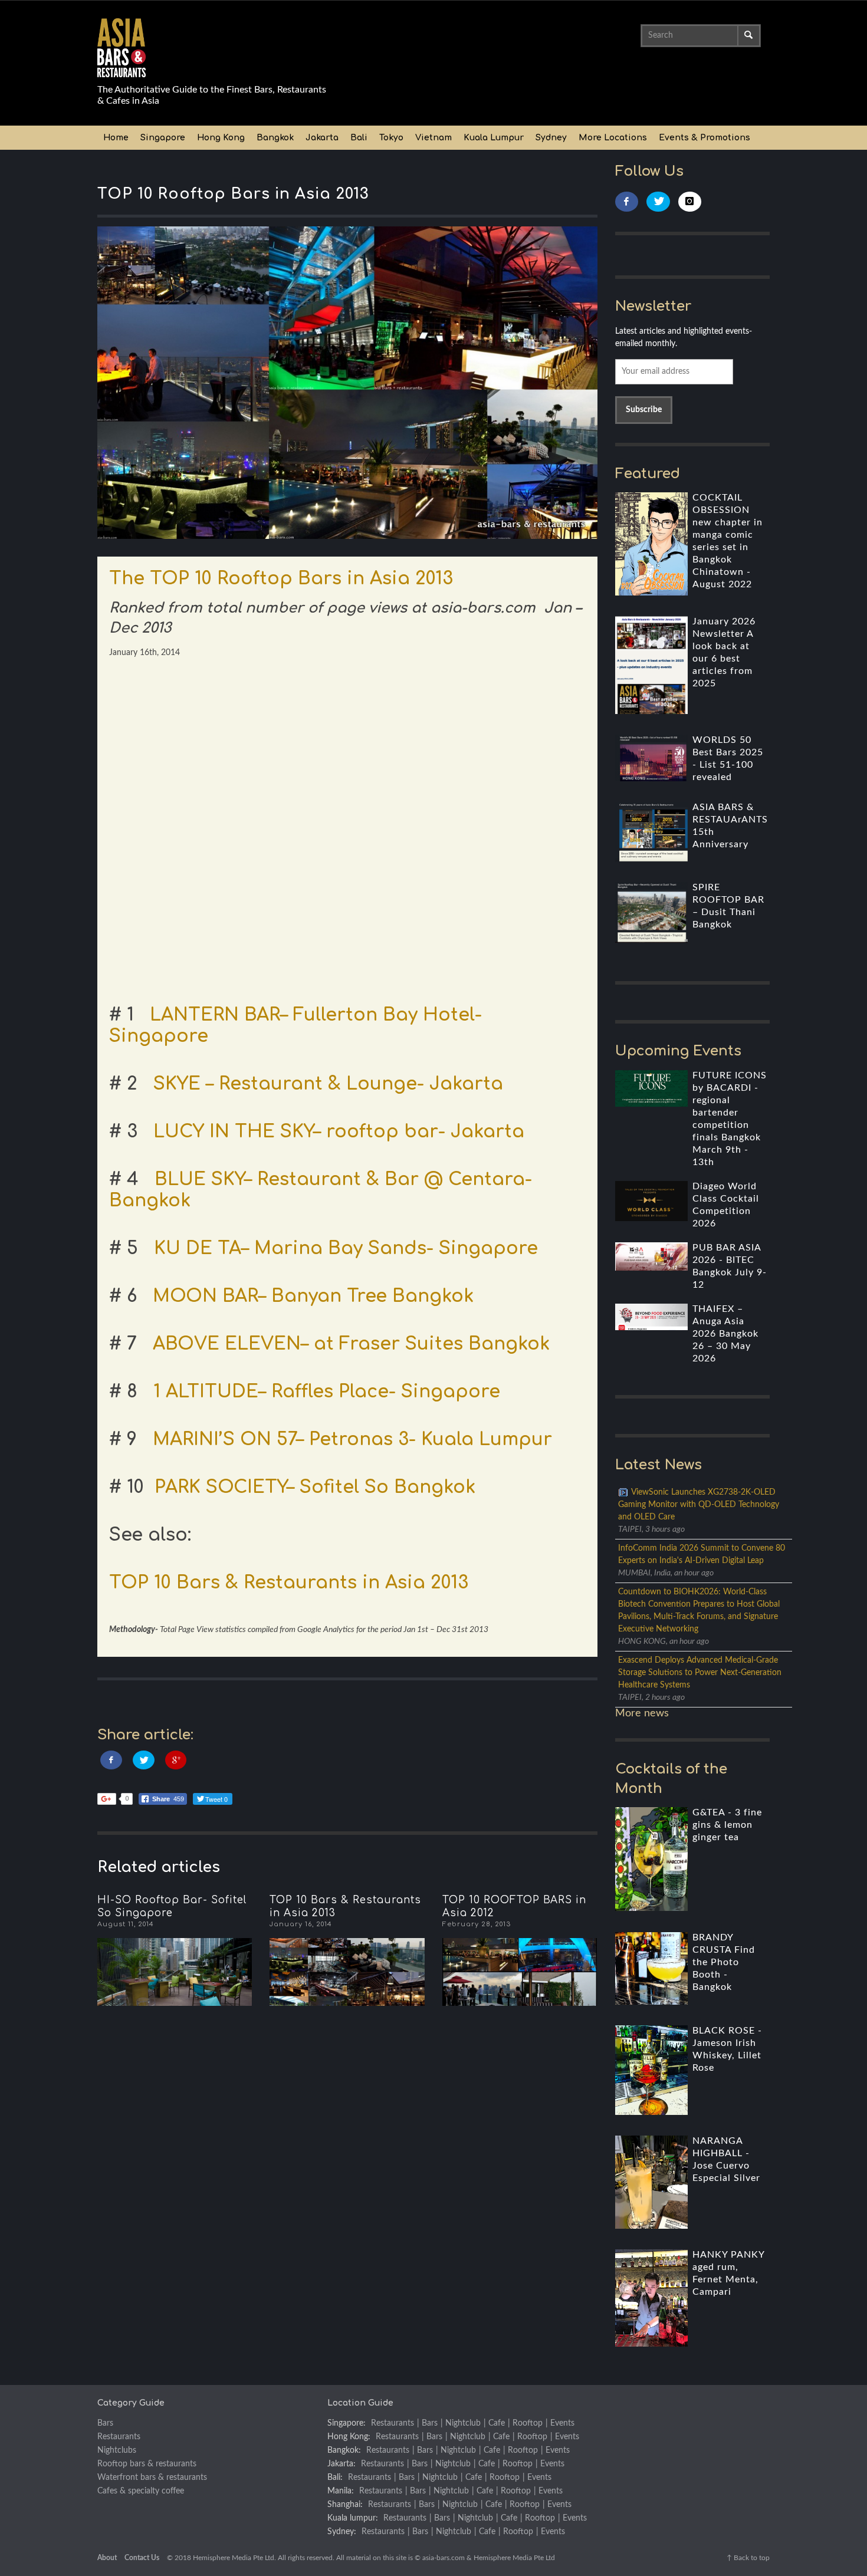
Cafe (497, 2423)
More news (642, 1713)
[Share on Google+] (176, 1760)
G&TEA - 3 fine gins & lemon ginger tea (727, 1825)
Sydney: (342, 2532)
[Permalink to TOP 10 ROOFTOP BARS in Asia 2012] (520, 1972)
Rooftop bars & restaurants (147, 2464)
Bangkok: (344, 2450)
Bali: (335, 2478)
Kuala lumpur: (353, 2518)
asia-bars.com (444, 2558)
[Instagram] (690, 202)
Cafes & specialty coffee (141, 2491)
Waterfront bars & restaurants (152, 2478)
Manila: (341, 2491)
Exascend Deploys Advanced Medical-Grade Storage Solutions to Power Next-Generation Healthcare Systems (700, 1673)
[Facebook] (627, 202)
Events (562, 2423)
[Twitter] (658, 202)
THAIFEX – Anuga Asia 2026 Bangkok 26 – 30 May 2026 (725, 1334)
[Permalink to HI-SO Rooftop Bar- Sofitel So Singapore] (175, 1972)
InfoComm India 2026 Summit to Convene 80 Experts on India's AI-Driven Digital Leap (702, 1555)
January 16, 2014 (301, 1924)
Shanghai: (345, 2505)
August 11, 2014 (126, 1924)
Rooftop (528, 2423)
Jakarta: (341, 2464)
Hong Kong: (349, 2437)
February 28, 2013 (477, 1924)
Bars (105, 2423)
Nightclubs (117, 2450)
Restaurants (119, 2437)
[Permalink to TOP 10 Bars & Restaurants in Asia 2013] (347, 1972)
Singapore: (347, 2423)
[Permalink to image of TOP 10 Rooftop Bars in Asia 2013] (347, 383)
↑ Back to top (748, 2558)
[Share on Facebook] (111, 1760)
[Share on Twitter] (144, 1760)
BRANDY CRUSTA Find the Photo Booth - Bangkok (724, 1962)
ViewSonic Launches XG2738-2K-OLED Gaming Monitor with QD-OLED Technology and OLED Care (699, 1505)
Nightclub (463, 2423)
